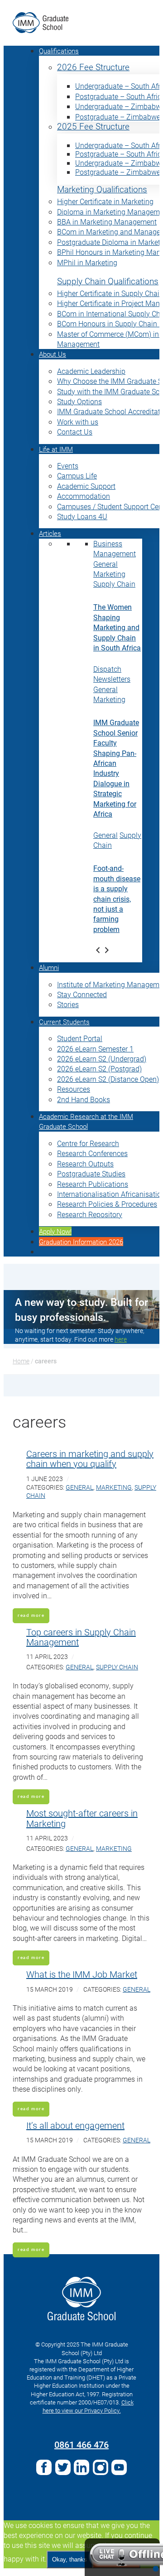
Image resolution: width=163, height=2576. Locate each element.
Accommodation (84, 496)
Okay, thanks (70, 2559)
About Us (53, 354)
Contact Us (75, 432)
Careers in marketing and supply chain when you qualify (90, 1458)
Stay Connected (82, 994)
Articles (50, 533)
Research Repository (90, 1214)
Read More (31, 1615)
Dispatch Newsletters (112, 674)
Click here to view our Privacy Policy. (88, 2406)
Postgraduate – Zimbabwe (118, 117)
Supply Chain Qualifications (108, 281)
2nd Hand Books (84, 1099)
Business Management (115, 548)
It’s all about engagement (75, 2125)
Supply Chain (114, 584)
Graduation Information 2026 (81, 1242)
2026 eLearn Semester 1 (95, 1049)
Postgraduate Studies (91, 1173)
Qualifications (59, 51)
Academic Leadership (91, 371)
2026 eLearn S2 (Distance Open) (108, 1079)
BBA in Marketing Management (107, 222)
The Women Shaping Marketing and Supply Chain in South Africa (117, 627)
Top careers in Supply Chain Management (81, 1637)
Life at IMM (56, 449)
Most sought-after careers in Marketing (82, 1818)
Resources (74, 1089)
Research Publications (93, 1184)
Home (21, 1361)
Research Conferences (92, 1153)
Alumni (49, 967)
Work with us (78, 422)
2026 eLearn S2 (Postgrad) (99, 1068)
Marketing (109, 574)
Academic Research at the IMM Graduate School (86, 1121)
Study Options (79, 401)
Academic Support (86, 486)
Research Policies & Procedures (107, 1204)
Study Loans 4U (82, 516)
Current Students (64, 1022)
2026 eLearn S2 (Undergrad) (102, 1059)
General (105, 564)
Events (68, 466)
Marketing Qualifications (102, 189)
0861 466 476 (81, 2444)
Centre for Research (88, 1143)
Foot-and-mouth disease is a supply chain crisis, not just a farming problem (117, 898)
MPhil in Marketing (87, 262)
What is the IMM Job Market (82, 1974)
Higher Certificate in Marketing (105, 201)
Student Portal (80, 1038)
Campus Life (77, 476)
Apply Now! (55, 1231)
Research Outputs (85, 1164)
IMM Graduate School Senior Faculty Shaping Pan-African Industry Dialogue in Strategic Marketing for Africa (116, 768)
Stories (68, 1004)
